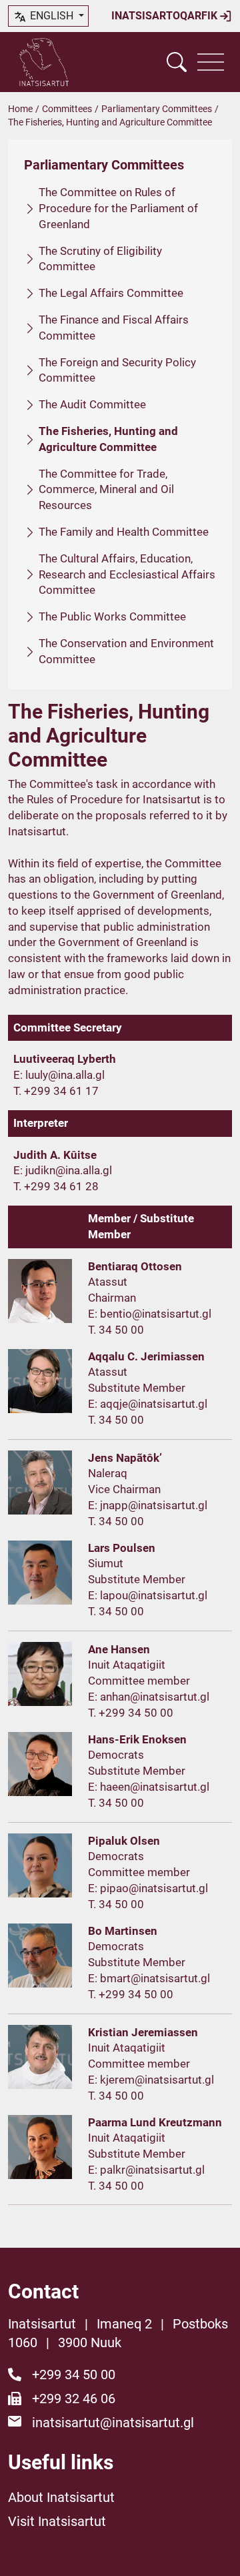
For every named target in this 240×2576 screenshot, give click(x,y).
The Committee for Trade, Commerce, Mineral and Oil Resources (106, 490)
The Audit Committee (92, 404)
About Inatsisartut (61, 2497)
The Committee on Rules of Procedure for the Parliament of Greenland (118, 208)
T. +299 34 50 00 (131, 1713)
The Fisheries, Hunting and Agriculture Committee (108, 439)
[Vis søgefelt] (177, 62)
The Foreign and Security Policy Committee (117, 370)
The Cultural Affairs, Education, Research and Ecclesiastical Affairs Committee (127, 574)
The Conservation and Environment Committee (126, 651)
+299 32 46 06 (74, 2399)
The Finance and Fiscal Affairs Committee (114, 328)
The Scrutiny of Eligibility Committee (100, 259)
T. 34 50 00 (116, 1330)
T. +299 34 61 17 (56, 1091)
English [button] (52, 16)
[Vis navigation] (211, 62)
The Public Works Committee (112, 616)
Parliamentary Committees (157, 109)
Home (20, 109)
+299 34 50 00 (74, 2375)
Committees (67, 109)
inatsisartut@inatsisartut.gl (113, 2423)
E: (19, 1075)
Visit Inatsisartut (57, 2521)
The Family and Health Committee (124, 532)
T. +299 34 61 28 (56, 1186)
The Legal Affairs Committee (111, 293)
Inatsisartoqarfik (166, 16)
